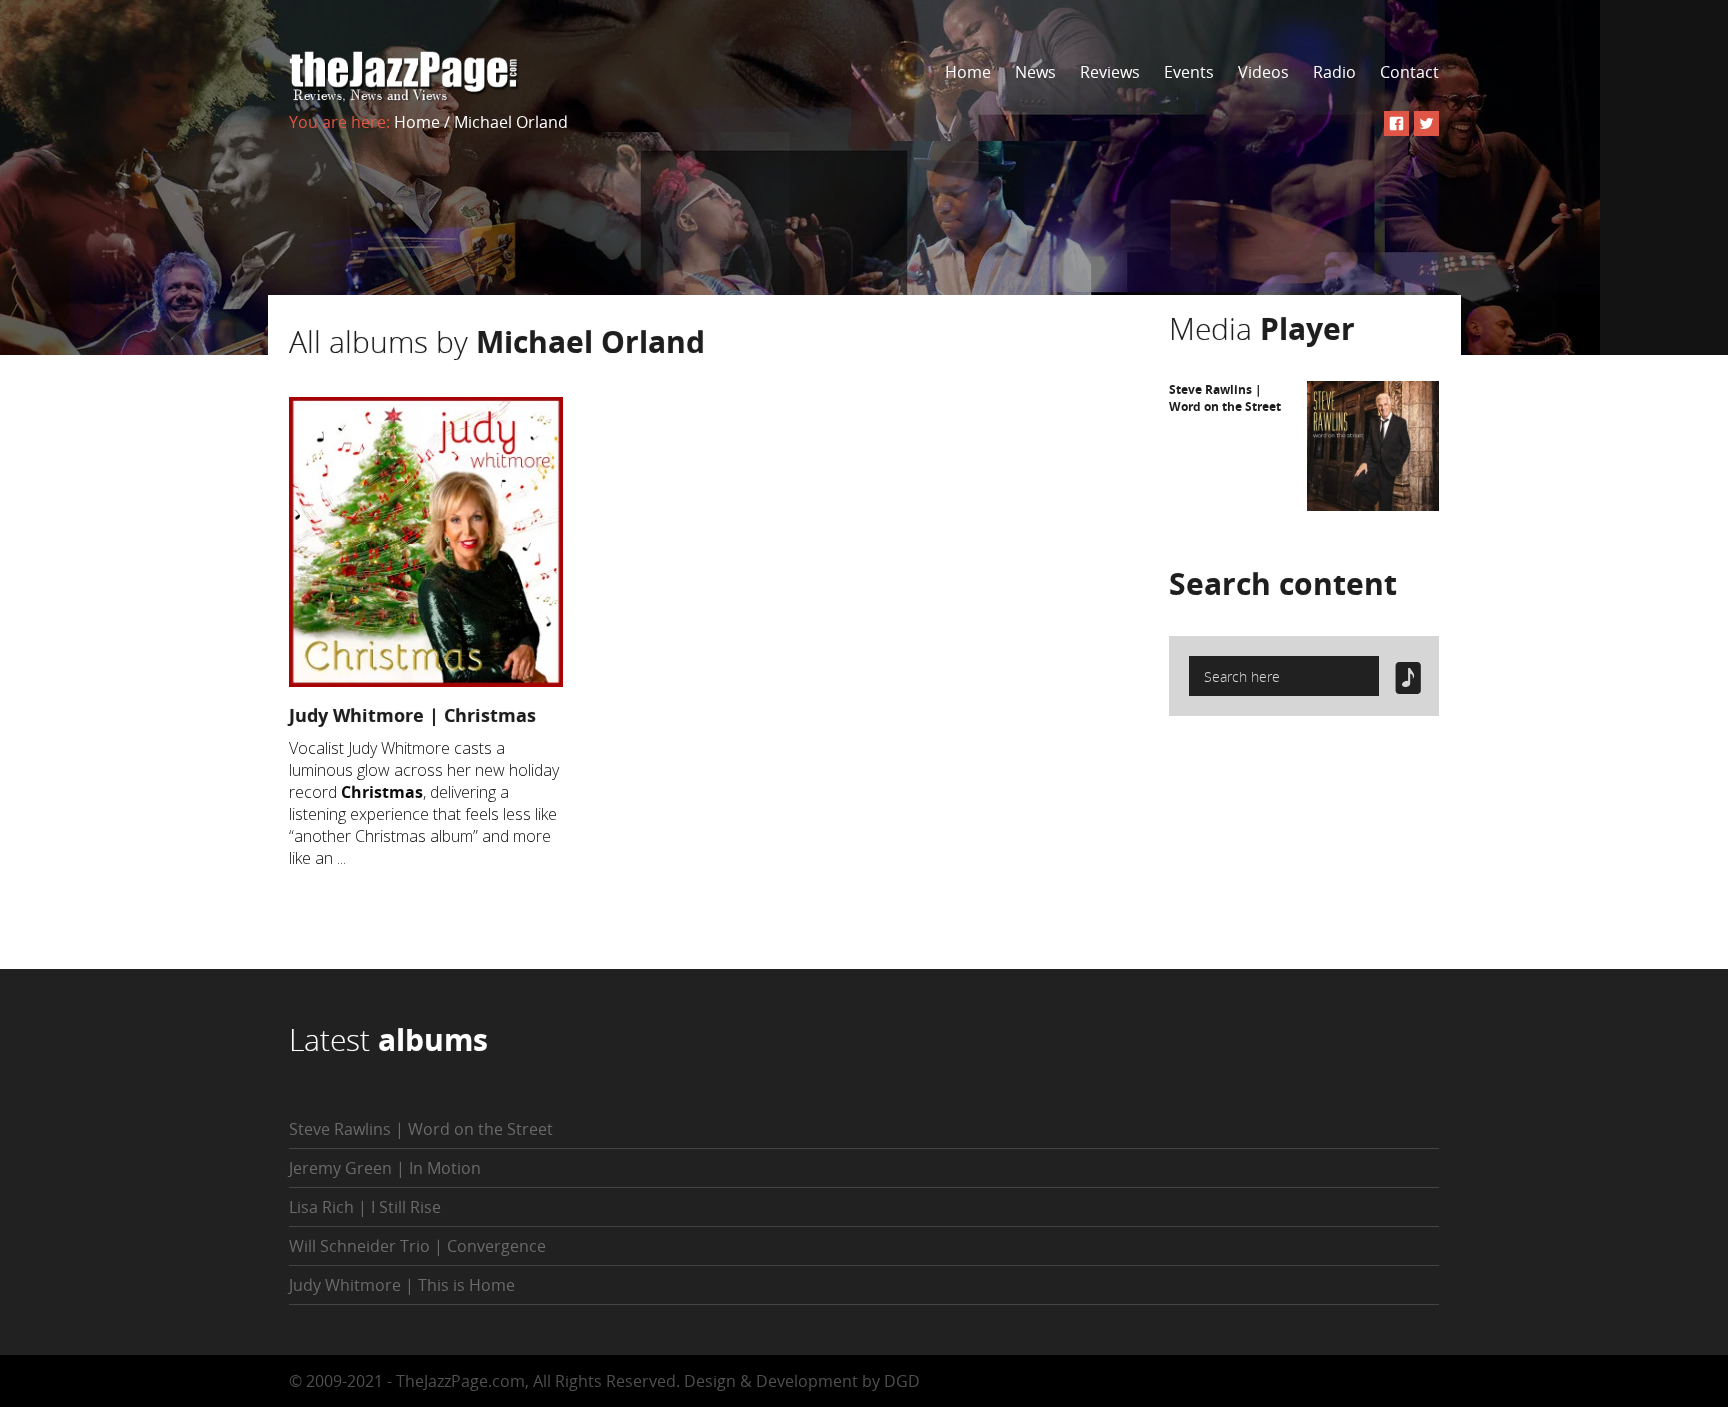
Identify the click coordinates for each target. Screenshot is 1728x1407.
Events (1189, 72)
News (1035, 72)
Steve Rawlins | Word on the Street (1225, 398)
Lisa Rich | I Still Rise (365, 1207)
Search (1283, 583)
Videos (1263, 72)
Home (968, 72)
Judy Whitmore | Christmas (412, 715)
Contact (1409, 72)
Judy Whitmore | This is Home (402, 1285)
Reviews (1110, 72)
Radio (1334, 72)
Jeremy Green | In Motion (385, 1168)
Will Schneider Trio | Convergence (417, 1246)
